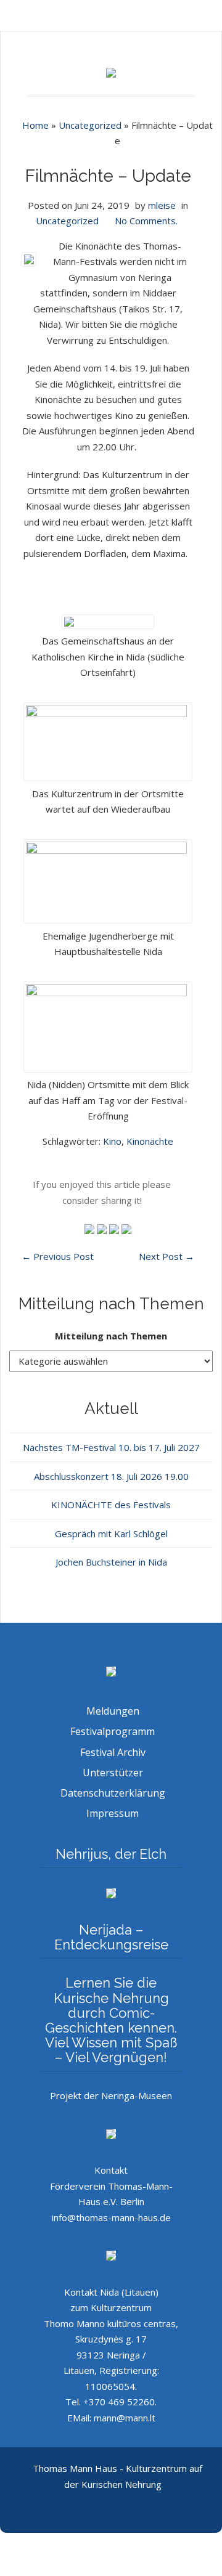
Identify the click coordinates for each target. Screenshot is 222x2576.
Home (35, 125)
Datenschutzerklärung (113, 1793)
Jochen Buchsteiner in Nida (111, 1562)
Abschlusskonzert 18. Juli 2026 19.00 (111, 1476)
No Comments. (146, 221)
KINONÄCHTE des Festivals (111, 1505)
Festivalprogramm (113, 1731)
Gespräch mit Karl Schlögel (111, 1534)
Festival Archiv (113, 1752)
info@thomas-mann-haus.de (111, 2217)
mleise (162, 205)
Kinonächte (150, 1141)
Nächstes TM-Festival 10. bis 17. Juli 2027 (111, 1447)
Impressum (113, 1813)
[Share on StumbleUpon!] (103, 1228)
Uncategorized (90, 125)
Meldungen (113, 1711)
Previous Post (58, 1256)
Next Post (166, 1256)
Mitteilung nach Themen (111, 1336)
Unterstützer (113, 1773)
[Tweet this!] (91, 1228)
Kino (112, 1141)
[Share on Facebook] (115, 1228)
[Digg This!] (126, 1228)
